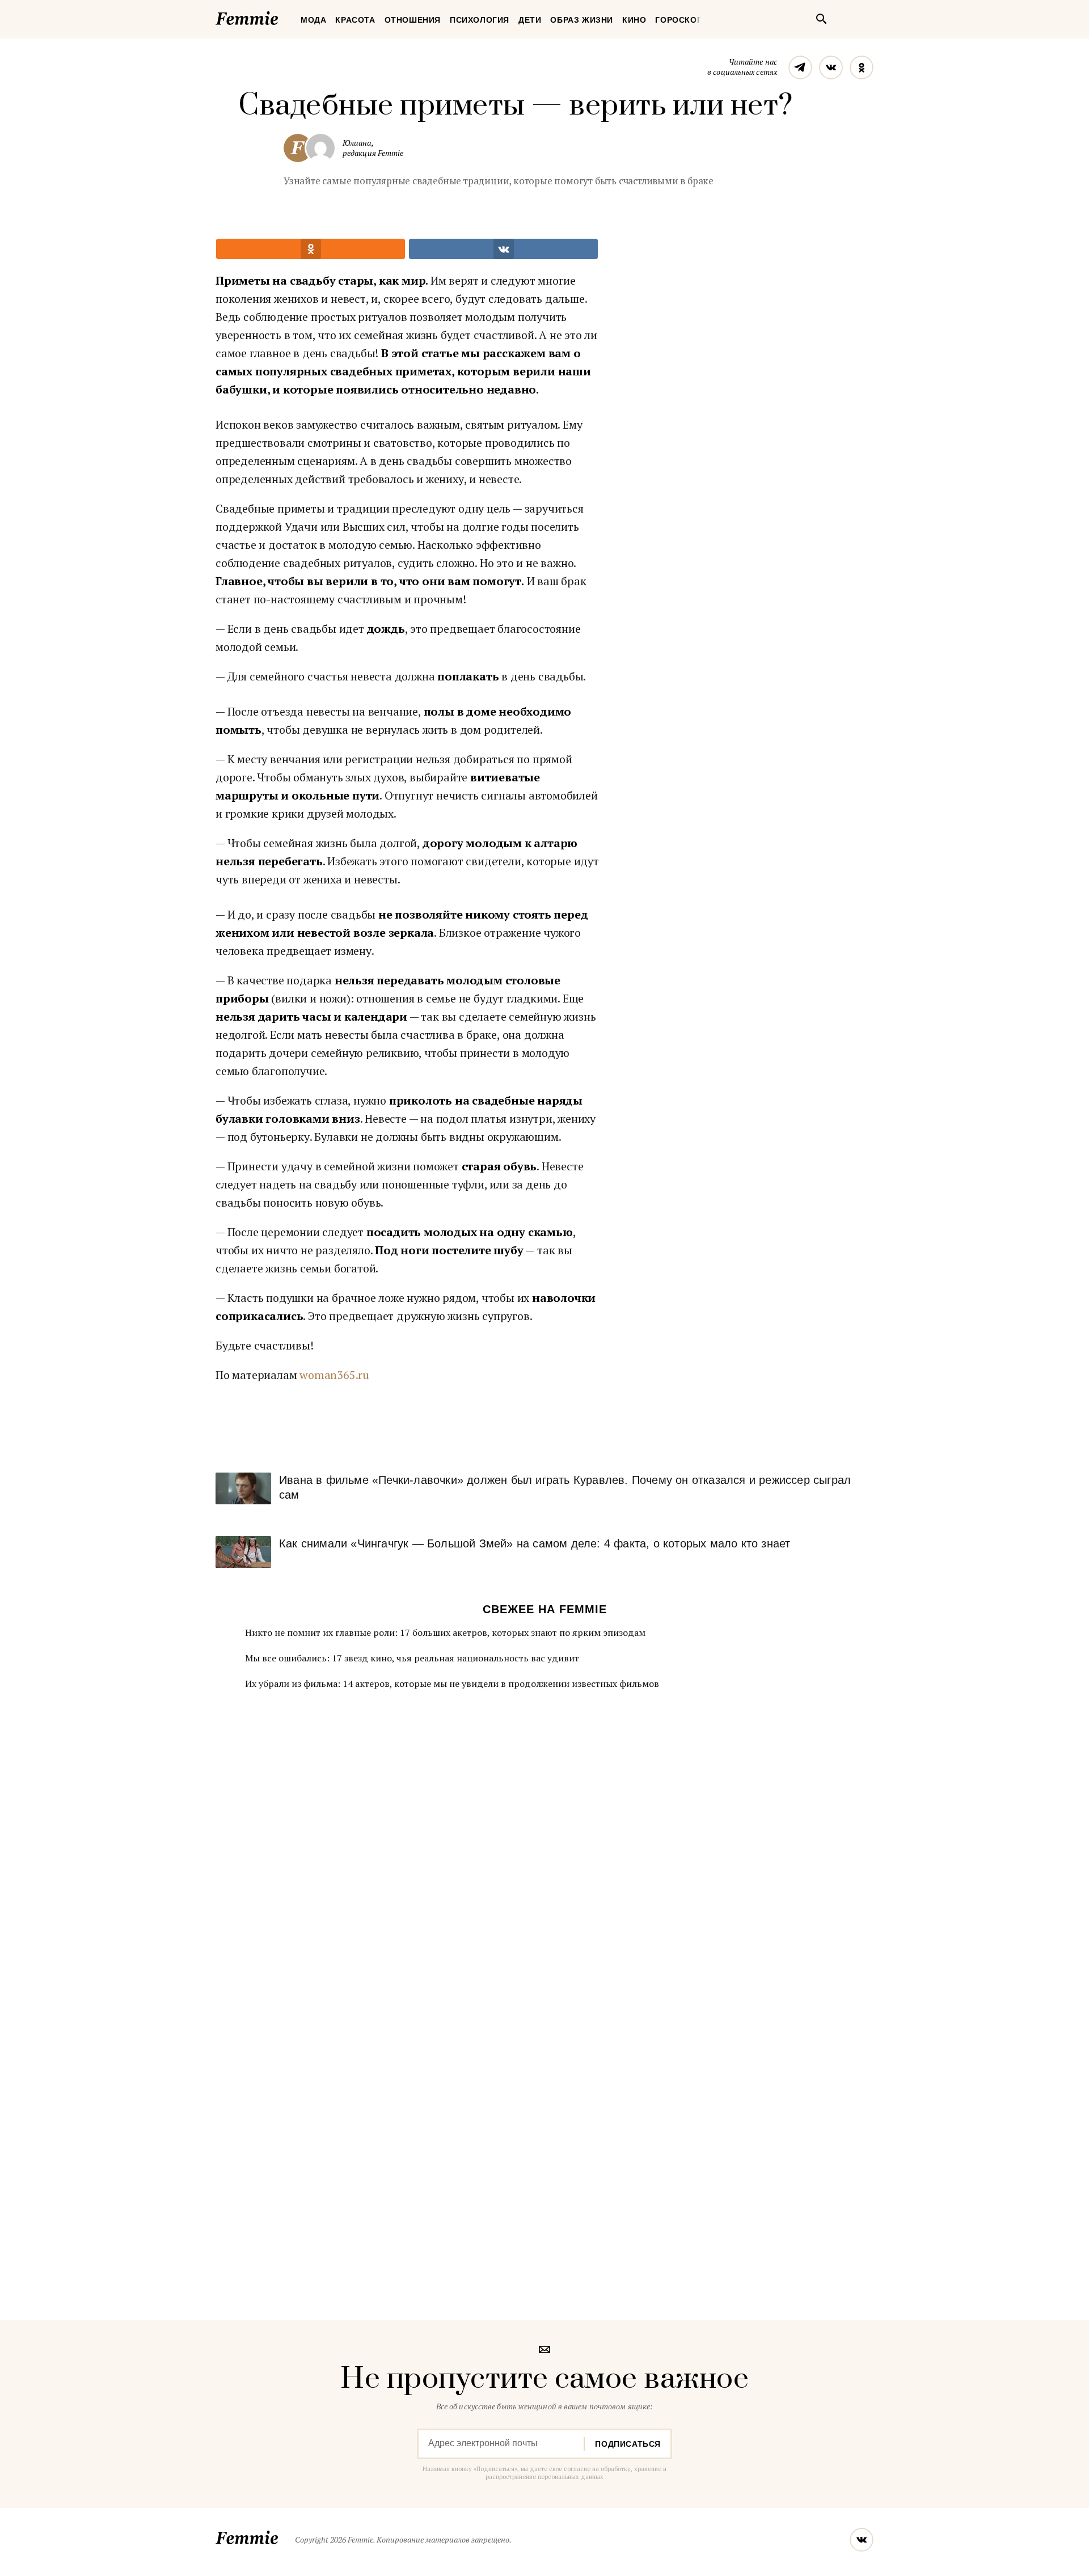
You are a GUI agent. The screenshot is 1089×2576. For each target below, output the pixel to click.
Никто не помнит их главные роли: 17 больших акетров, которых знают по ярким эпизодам (445, 1632)
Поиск (821, 19)
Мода (313, 20)
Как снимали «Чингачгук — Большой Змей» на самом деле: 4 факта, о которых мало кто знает (535, 1543)
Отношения (413, 20)
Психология (480, 20)
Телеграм (800, 67)
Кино (634, 20)
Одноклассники (862, 67)
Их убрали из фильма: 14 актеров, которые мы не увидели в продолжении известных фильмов (452, 1684)
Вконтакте (831, 67)
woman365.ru (334, 1375)
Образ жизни (582, 20)
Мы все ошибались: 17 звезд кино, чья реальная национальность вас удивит (412, 1658)
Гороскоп (679, 20)
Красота (355, 20)
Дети (530, 20)
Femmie (281, 16)
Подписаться (628, 2444)
